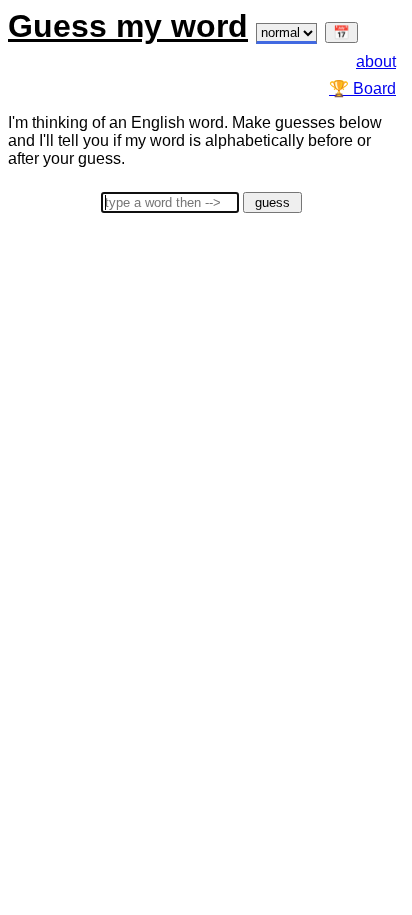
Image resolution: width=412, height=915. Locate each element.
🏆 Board (362, 88)
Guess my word (128, 26)
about (376, 61)
